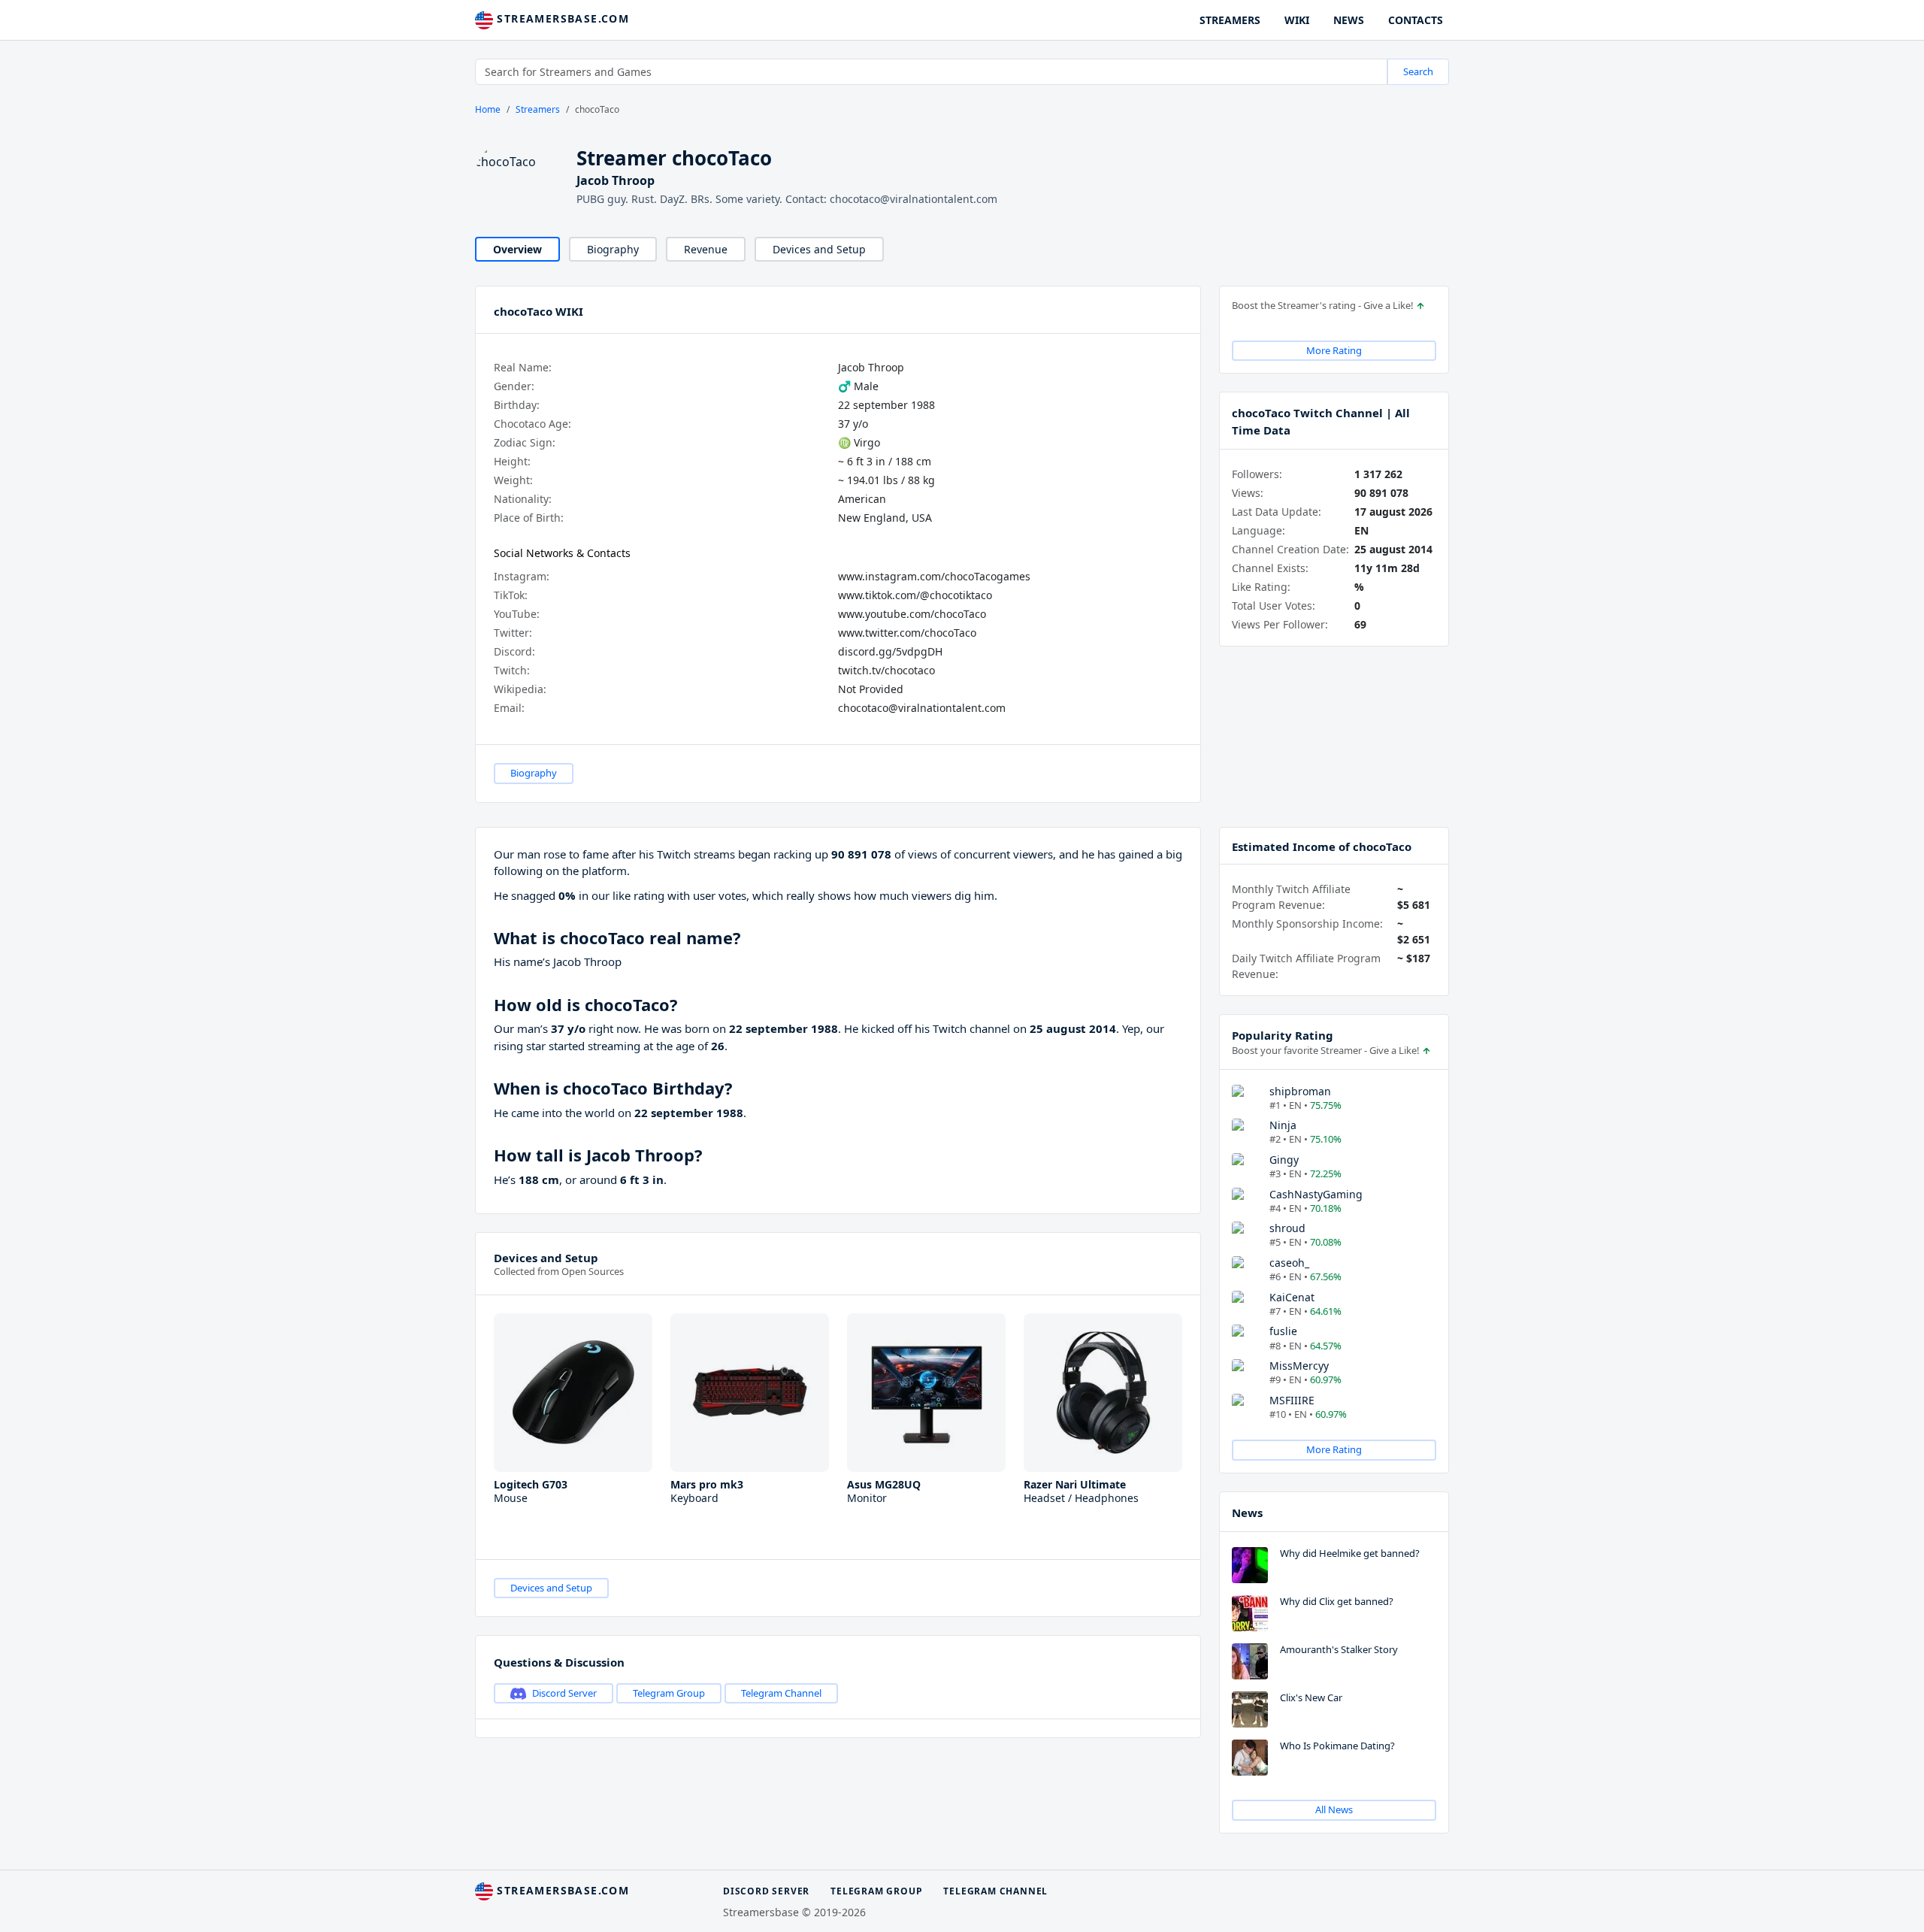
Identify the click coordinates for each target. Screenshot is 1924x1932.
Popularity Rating (1283, 1035)
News (1247, 1513)
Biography (613, 249)
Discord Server (564, 1693)
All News (1334, 1809)
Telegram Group (669, 1693)
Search (1418, 71)
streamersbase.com (561, 18)
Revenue (706, 249)
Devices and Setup (819, 249)
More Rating (1334, 350)
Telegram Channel (781, 1693)
